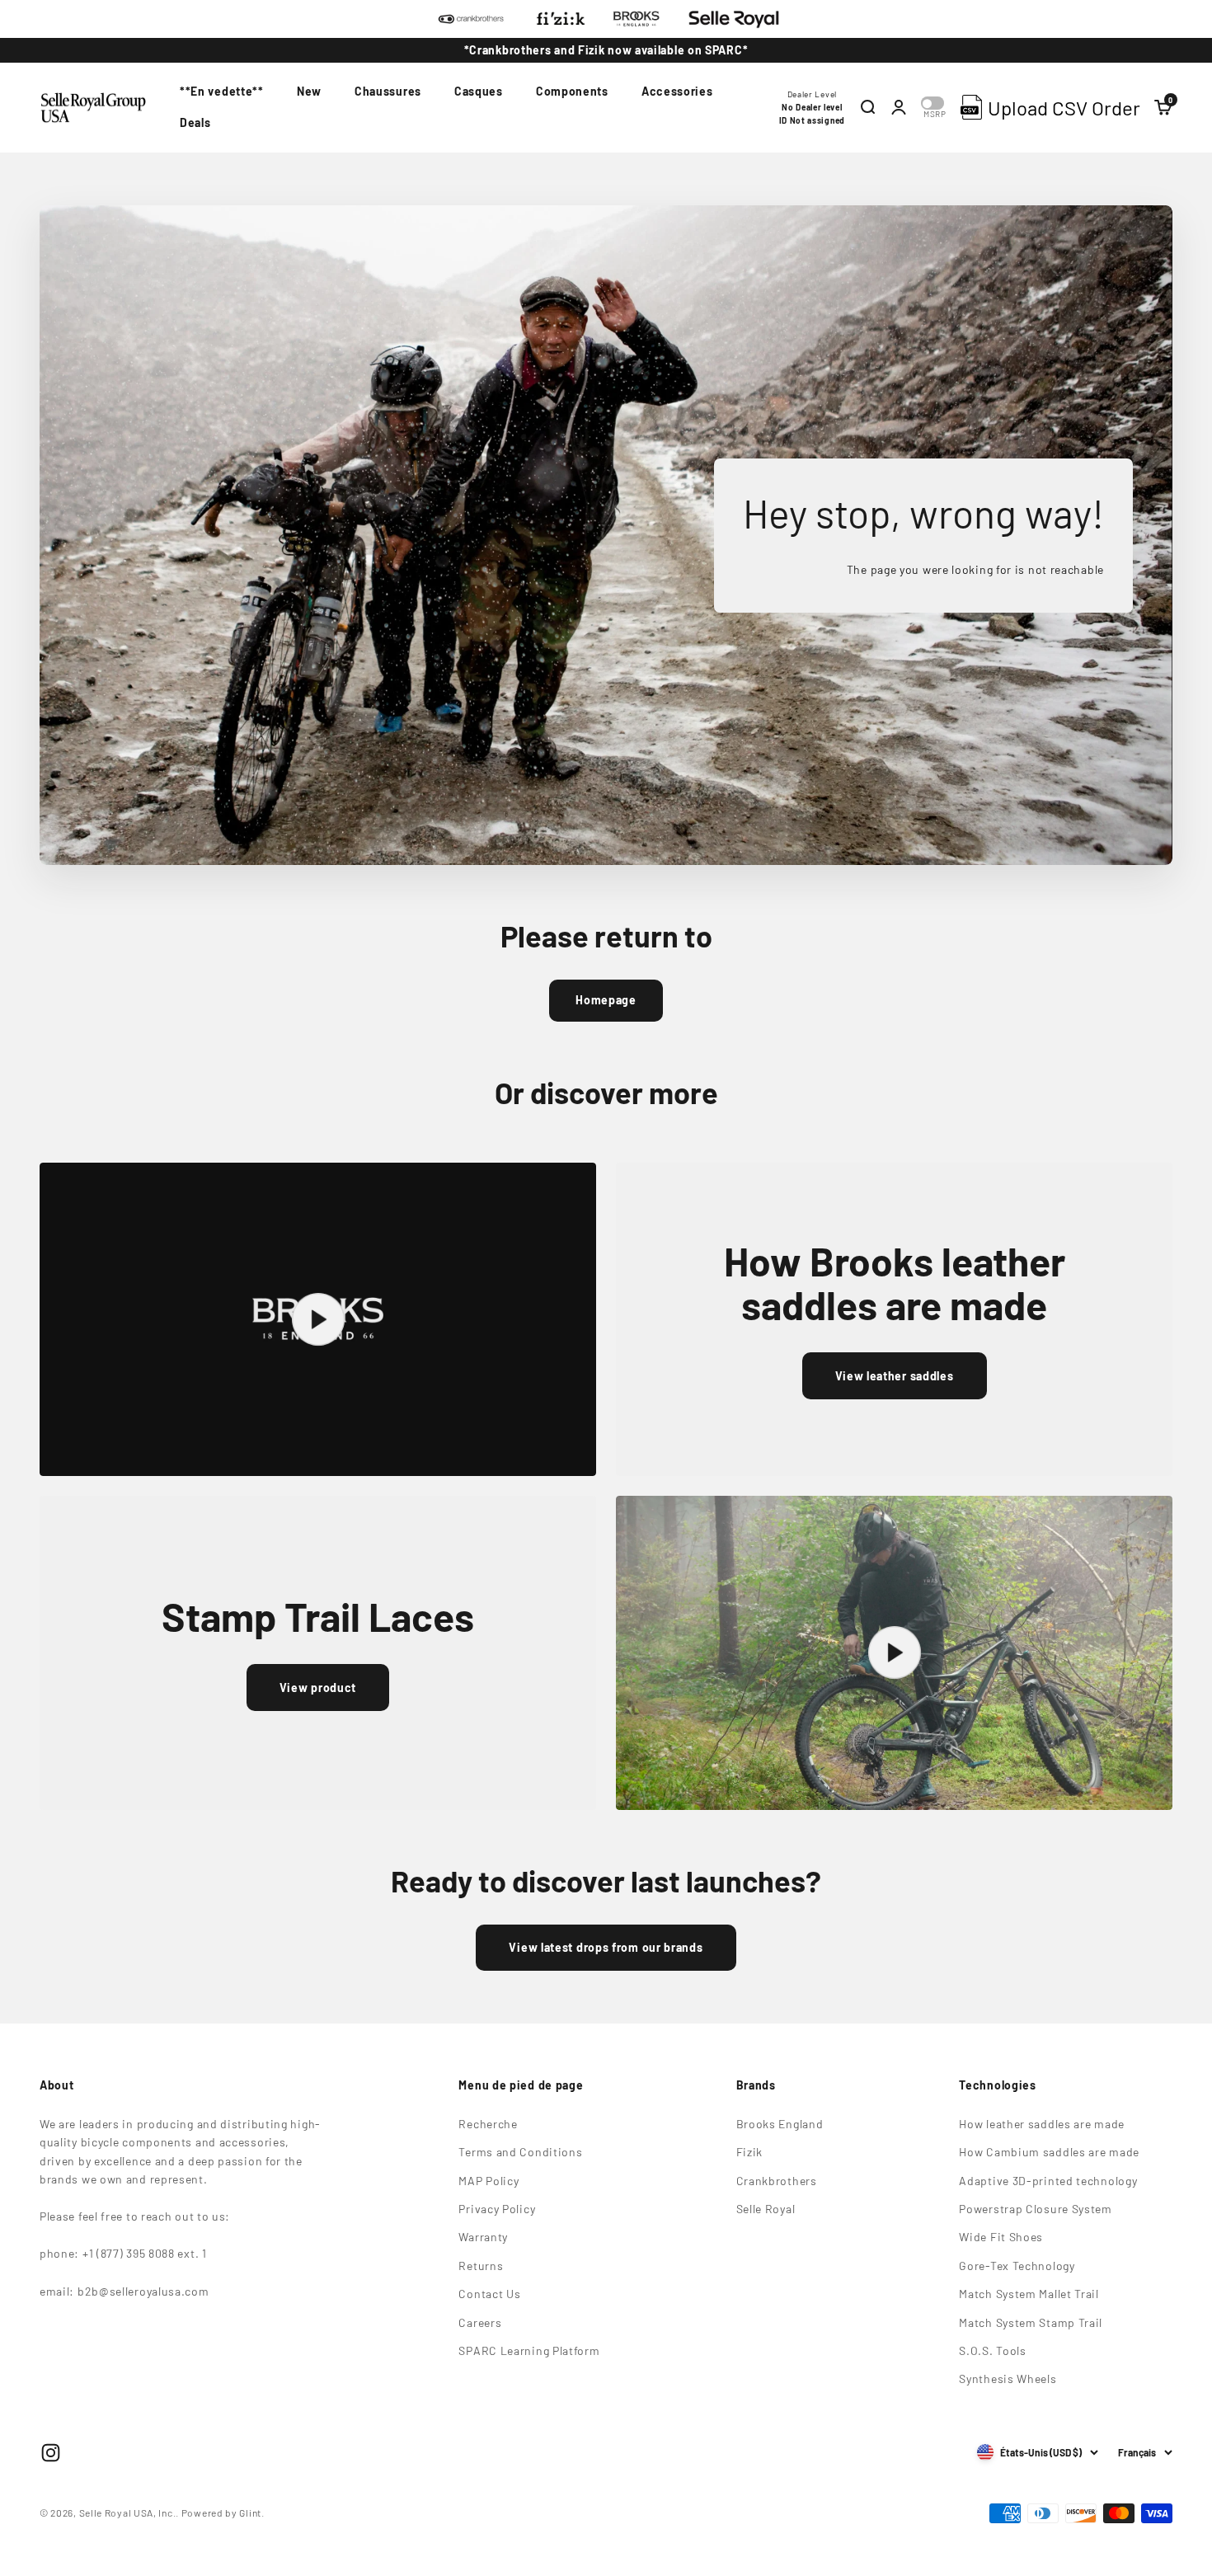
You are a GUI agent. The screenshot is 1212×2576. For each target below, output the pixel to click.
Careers (480, 2322)
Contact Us (489, 2294)
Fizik (750, 2152)
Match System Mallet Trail (1029, 2294)
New (309, 91)
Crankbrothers (777, 2181)
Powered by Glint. (223, 2513)
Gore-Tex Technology (1017, 2266)
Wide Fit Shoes (1001, 2237)
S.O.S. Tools (992, 2350)
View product (318, 1688)
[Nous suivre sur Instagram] (51, 2453)
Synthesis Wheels (1008, 2379)
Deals (195, 123)
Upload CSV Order (1064, 108)
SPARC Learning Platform (529, 2350)
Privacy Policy (497, 2209)
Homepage (606, 1000)
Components (572, 91)
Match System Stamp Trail (1031, 2322)
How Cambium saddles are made (1049, 2152)
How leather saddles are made (1042, 2124)
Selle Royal (766, 2209)
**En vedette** (222, 91)
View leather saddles (895, 1376)
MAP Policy (489, 2181)
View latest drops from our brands (606, 1947)
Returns (481, 2266)
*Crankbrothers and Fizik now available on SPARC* (606, 50)
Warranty (483, 2237)
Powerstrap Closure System (1036, 2209)
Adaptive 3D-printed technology (1048, 2181)
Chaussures (388, 91)
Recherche (488, 2124)
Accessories (677, 91)
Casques (479, 91)
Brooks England (780, 2124)
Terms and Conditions (520, 2152)
